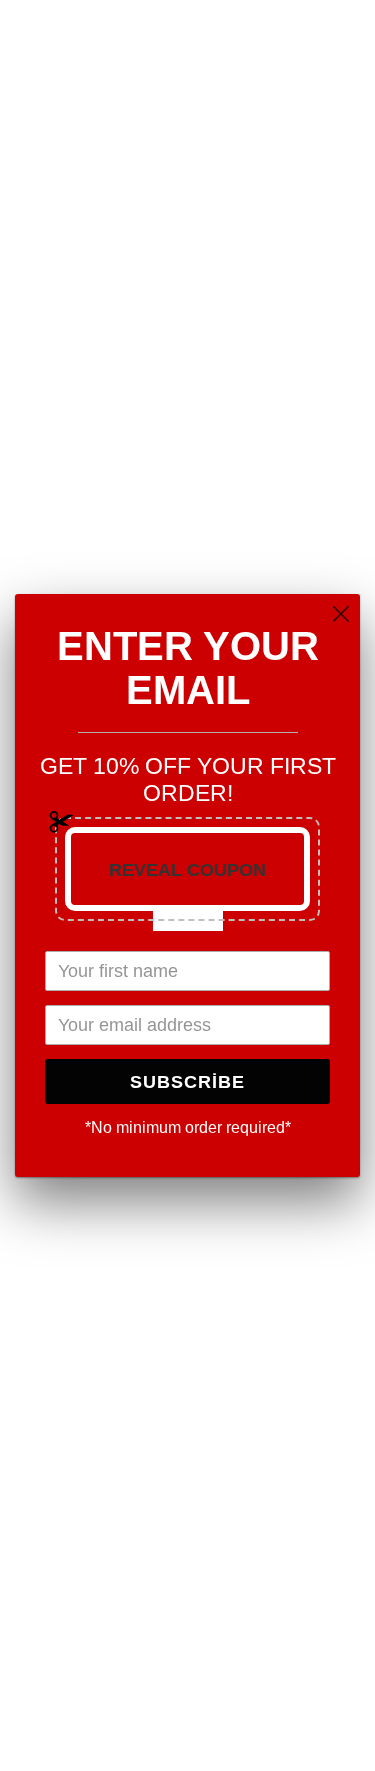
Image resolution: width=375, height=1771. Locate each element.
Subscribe (187, 1082)
